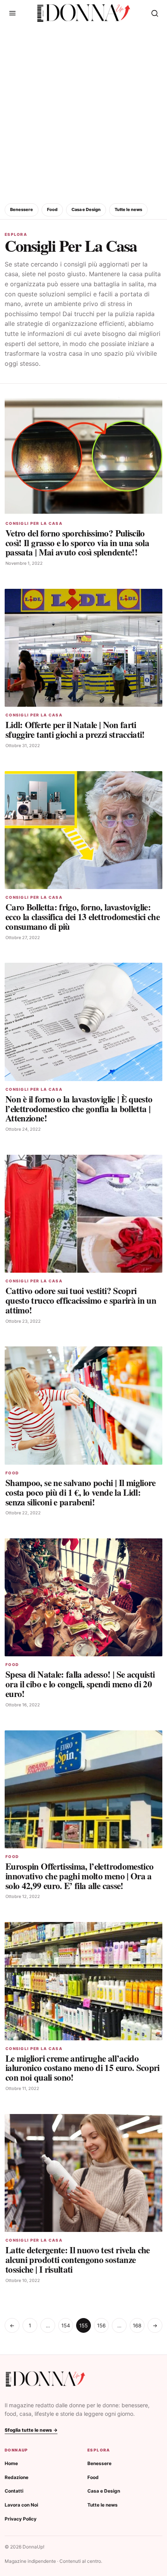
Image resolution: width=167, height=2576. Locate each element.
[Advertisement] (83, 113)
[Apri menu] (12, 13)
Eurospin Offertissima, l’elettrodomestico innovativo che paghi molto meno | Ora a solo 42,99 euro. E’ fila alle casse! (79, 1876)
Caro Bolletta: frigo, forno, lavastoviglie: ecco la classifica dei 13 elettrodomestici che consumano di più (83, 917)
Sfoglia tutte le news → (31, 2430)
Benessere (22, 209)
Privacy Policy (21, 2519)
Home (11, 2463)
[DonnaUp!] (84, 13)
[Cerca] (155, 13)
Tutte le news (128, 209)
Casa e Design (86, 209)
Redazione (17, 2477)
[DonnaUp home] (45, 2379)
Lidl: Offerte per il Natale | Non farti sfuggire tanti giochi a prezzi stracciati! (75, 729)
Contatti (14, 2491)
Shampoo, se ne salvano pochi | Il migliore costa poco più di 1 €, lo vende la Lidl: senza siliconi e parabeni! (81, 1492)
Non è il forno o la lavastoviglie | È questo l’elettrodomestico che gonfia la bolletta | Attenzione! (79, 1109)
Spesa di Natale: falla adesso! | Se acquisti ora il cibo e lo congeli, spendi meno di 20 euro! (80, 1684)
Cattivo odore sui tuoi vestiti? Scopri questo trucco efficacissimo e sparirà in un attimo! (81, 1300)
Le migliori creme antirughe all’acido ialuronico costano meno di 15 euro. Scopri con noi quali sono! (83, 2068)
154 (66, 2325)
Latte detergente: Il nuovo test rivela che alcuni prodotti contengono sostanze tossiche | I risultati (78, 2259)
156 (101, 2325)
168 (137, 2325)
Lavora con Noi (21, 2505)
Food (52, 209)
